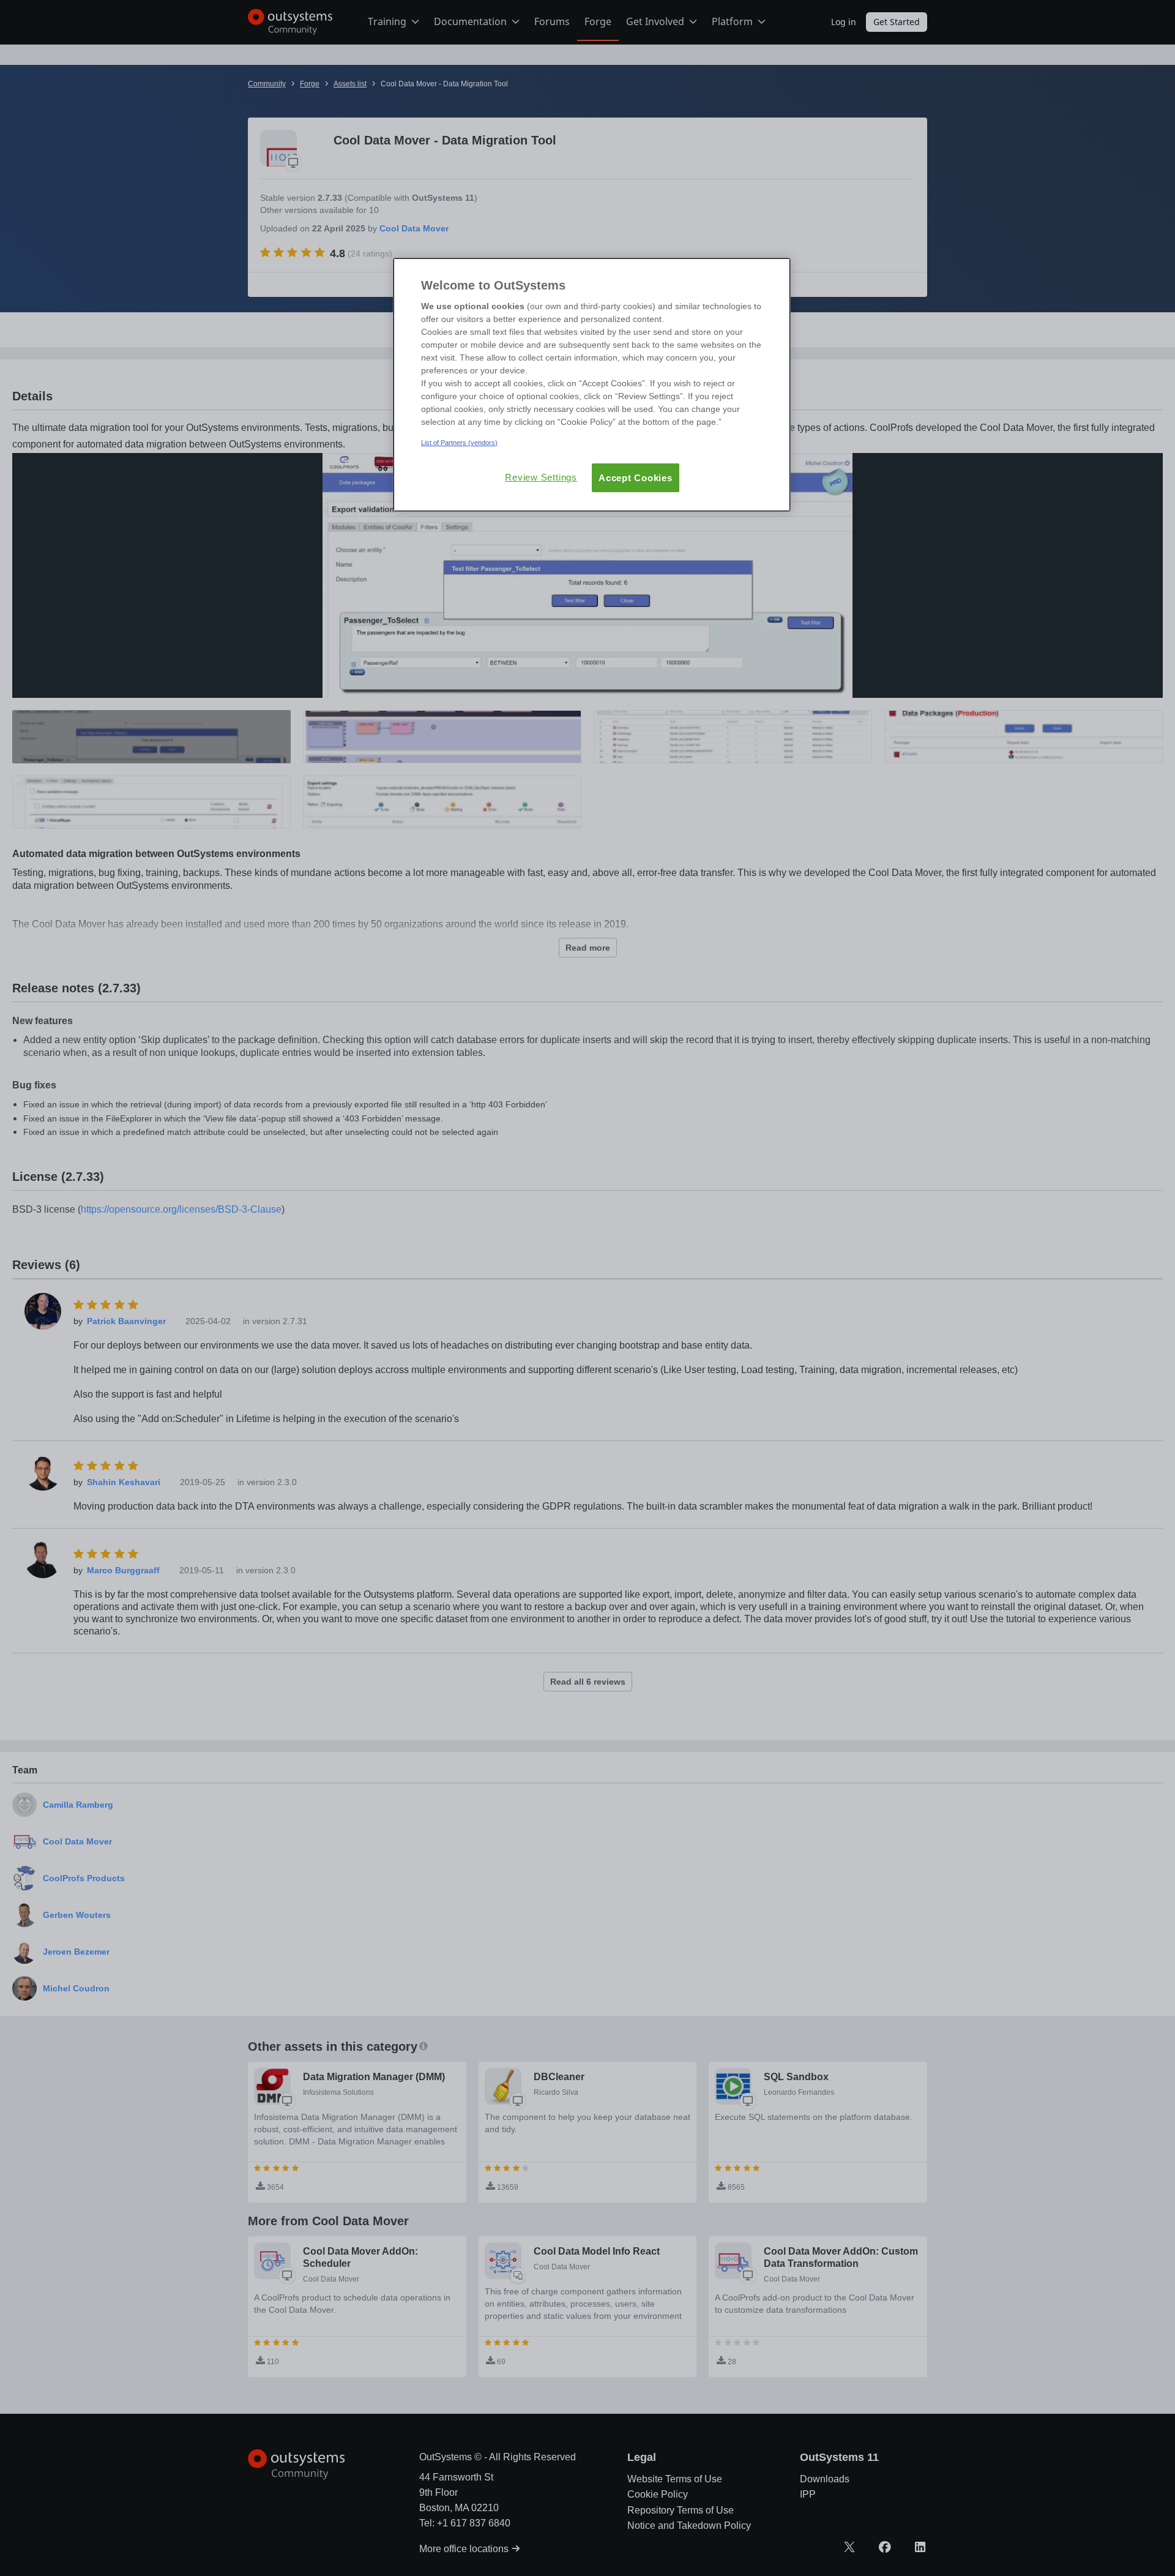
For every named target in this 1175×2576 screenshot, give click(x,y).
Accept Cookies (636, 478)
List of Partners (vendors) (459, 443)
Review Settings (541, 477)
